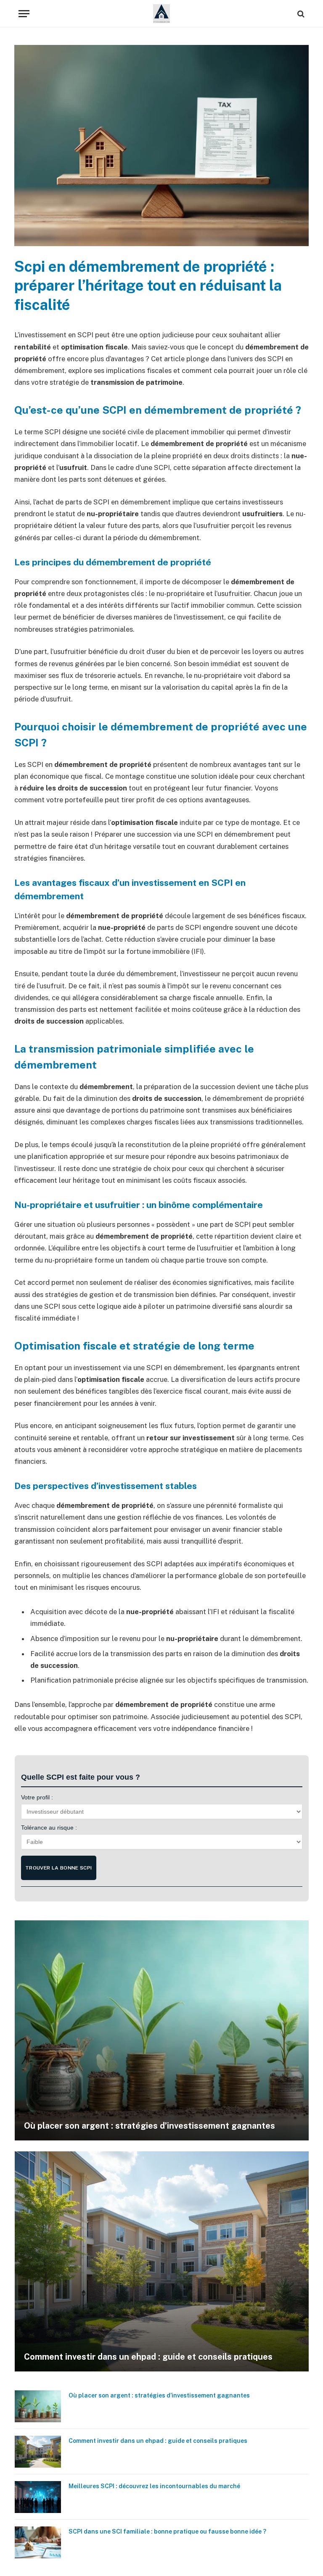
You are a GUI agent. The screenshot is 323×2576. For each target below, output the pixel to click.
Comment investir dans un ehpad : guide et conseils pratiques (148, 2357)
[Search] (300, 14)
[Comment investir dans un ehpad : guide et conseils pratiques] (162, 2261)
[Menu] (24, 14)
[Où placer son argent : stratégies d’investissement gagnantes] (162, 2030)
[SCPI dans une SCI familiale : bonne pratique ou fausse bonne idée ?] (38, 2542)
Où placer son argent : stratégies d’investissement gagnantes (150, 2126)
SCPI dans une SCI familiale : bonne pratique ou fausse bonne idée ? (167, 2531)
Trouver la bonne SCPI (59, 1868)
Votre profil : (37, 1797)
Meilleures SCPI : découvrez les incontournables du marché (154, 2486)
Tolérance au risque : (49, 1828)
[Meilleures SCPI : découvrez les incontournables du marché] (38, 2497)
